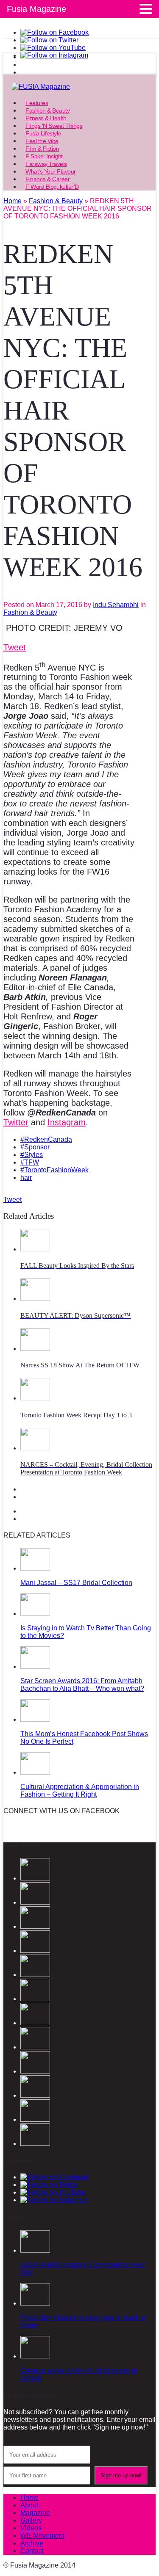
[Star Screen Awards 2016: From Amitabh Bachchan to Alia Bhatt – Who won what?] (35, 1666)
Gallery (31, 2520)
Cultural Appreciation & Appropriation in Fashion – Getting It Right (80, 1790)
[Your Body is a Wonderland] (35, 2047)
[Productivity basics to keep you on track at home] (35, 2303)
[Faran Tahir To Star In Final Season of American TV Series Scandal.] (35, 1951)
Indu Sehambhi (116, 605)
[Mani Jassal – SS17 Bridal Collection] (35, 1568)
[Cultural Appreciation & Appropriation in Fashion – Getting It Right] (35, 1772)
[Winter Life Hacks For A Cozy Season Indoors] (35, 2023)
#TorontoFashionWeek (54, 1170)
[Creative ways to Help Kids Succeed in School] (35, 2356)
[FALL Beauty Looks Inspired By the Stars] (35, 1249)
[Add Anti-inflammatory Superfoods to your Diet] (35, 2250)
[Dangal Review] (35, 2095)
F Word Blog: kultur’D (52, 187)
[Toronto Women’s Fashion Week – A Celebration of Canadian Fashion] (35, 2119)
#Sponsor (35, 1147)
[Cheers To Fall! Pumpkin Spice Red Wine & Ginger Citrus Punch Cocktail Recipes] (35, 2144)
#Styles (32, 1155)
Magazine (35, 2513)
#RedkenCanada (46, 1139)
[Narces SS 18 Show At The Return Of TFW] (35, 1349)
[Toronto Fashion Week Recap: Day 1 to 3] (35, 1398)
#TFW (30, 1162)
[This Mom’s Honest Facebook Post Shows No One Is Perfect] (35, 1719)
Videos (31, 2528)
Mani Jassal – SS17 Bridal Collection (76, 1583)
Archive (32, 2543)
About (29, 2505)
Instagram (67, 1122)
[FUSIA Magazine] (79, 87)
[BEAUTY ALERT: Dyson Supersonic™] (35, 1299)
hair (26, 1178)
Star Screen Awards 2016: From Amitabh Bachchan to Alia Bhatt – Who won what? (82, 1685)
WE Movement (42, 2536)
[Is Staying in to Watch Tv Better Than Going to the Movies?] (35, 1614)
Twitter (16, 1122)
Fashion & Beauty (30, 612)
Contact (32, 2551)
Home (29, 2497)
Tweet (15, 647)
